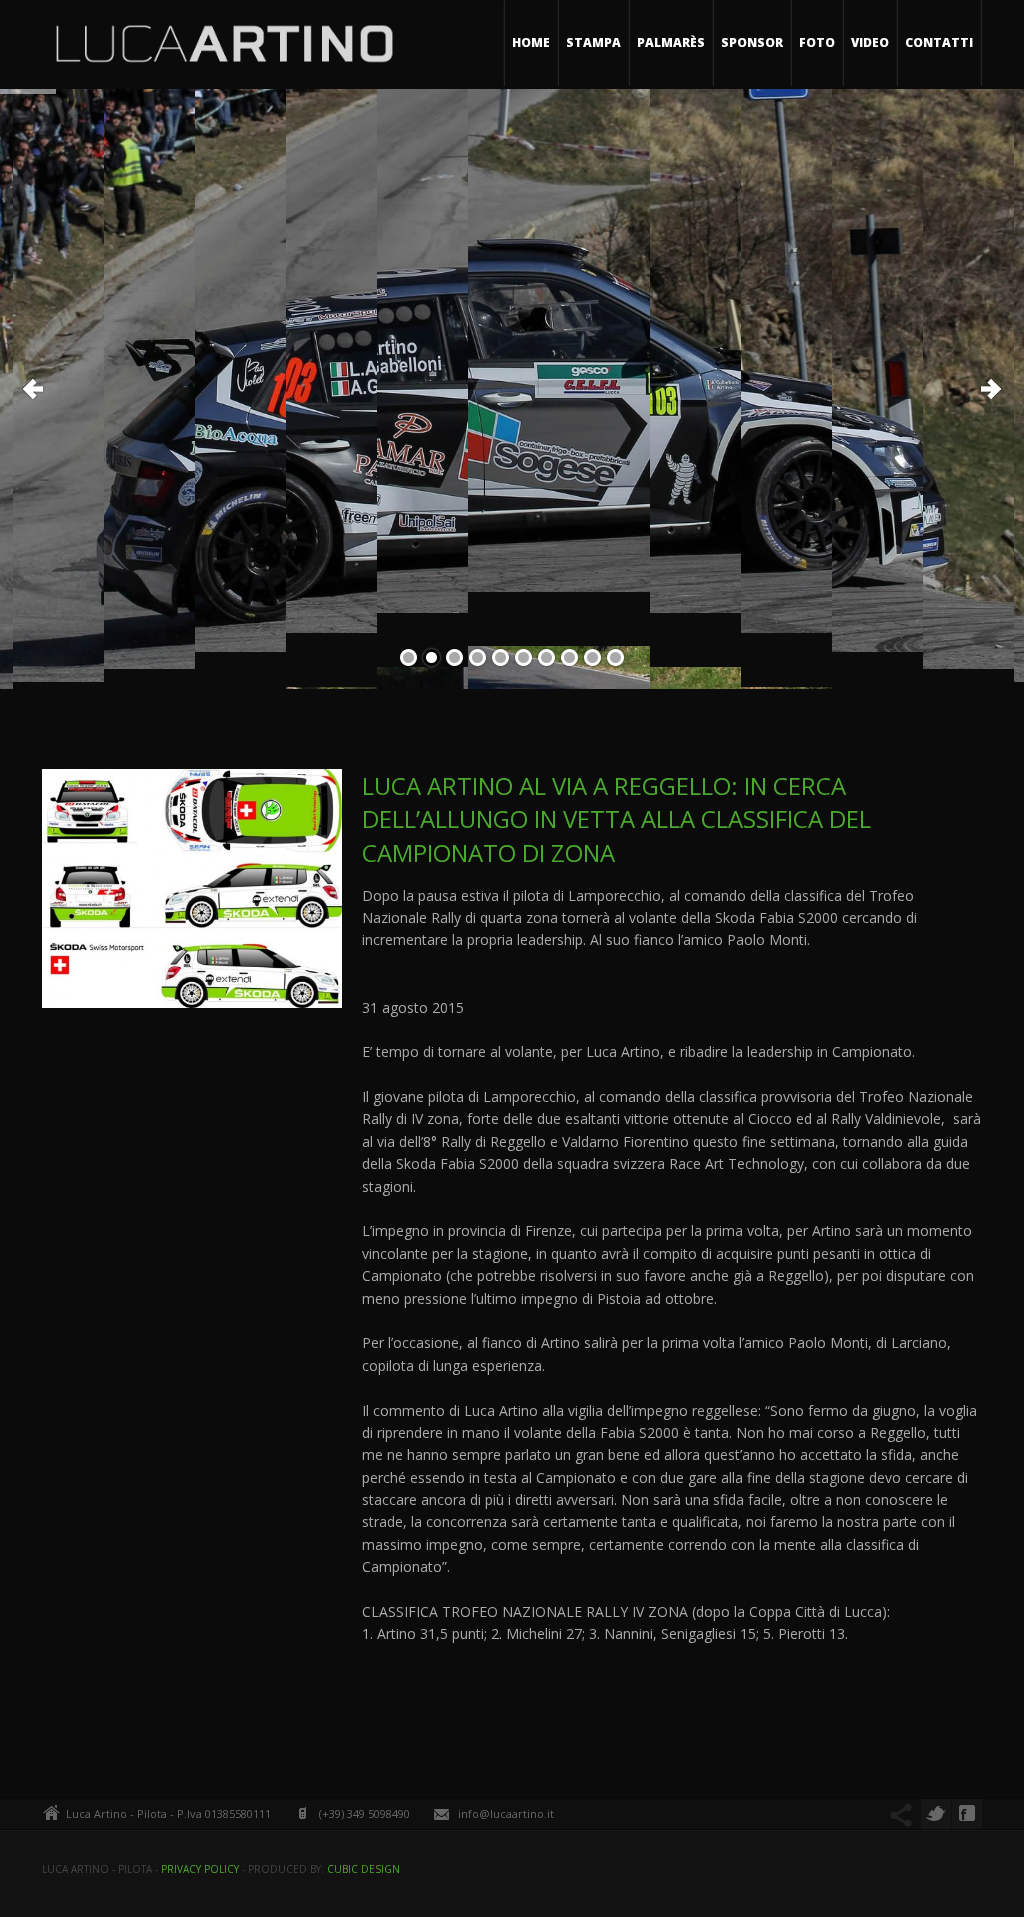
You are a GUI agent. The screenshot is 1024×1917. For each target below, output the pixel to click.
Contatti (939, 42)
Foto (817, 42)
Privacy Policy (200, 1869)
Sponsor (752, 42)
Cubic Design (363, 1869)
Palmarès (671, 42)
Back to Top (974, 60)
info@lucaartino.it (506, 1813)
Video (870, 42)
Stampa (593, 42)
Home (531, 42)
